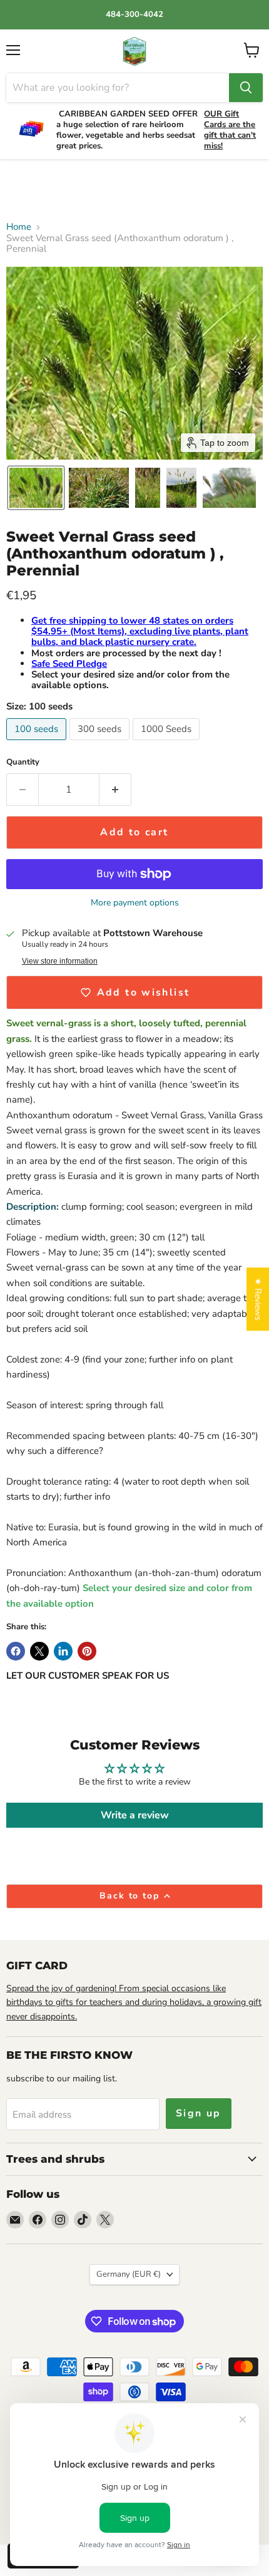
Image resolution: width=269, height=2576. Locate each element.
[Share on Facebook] (16, 1651)
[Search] (246, 88)
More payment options (135, 903)
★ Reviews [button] (258, 1299)
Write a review (135, 1815)
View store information (60, 961)
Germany (129, 2274)
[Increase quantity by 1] (115, 790)
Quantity (23, 762)
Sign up (199, 2113)
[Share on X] (39, 1651)
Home (19, 227)
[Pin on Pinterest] (87, 1651)
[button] (36, 488)
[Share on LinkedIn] (63, 1651)
